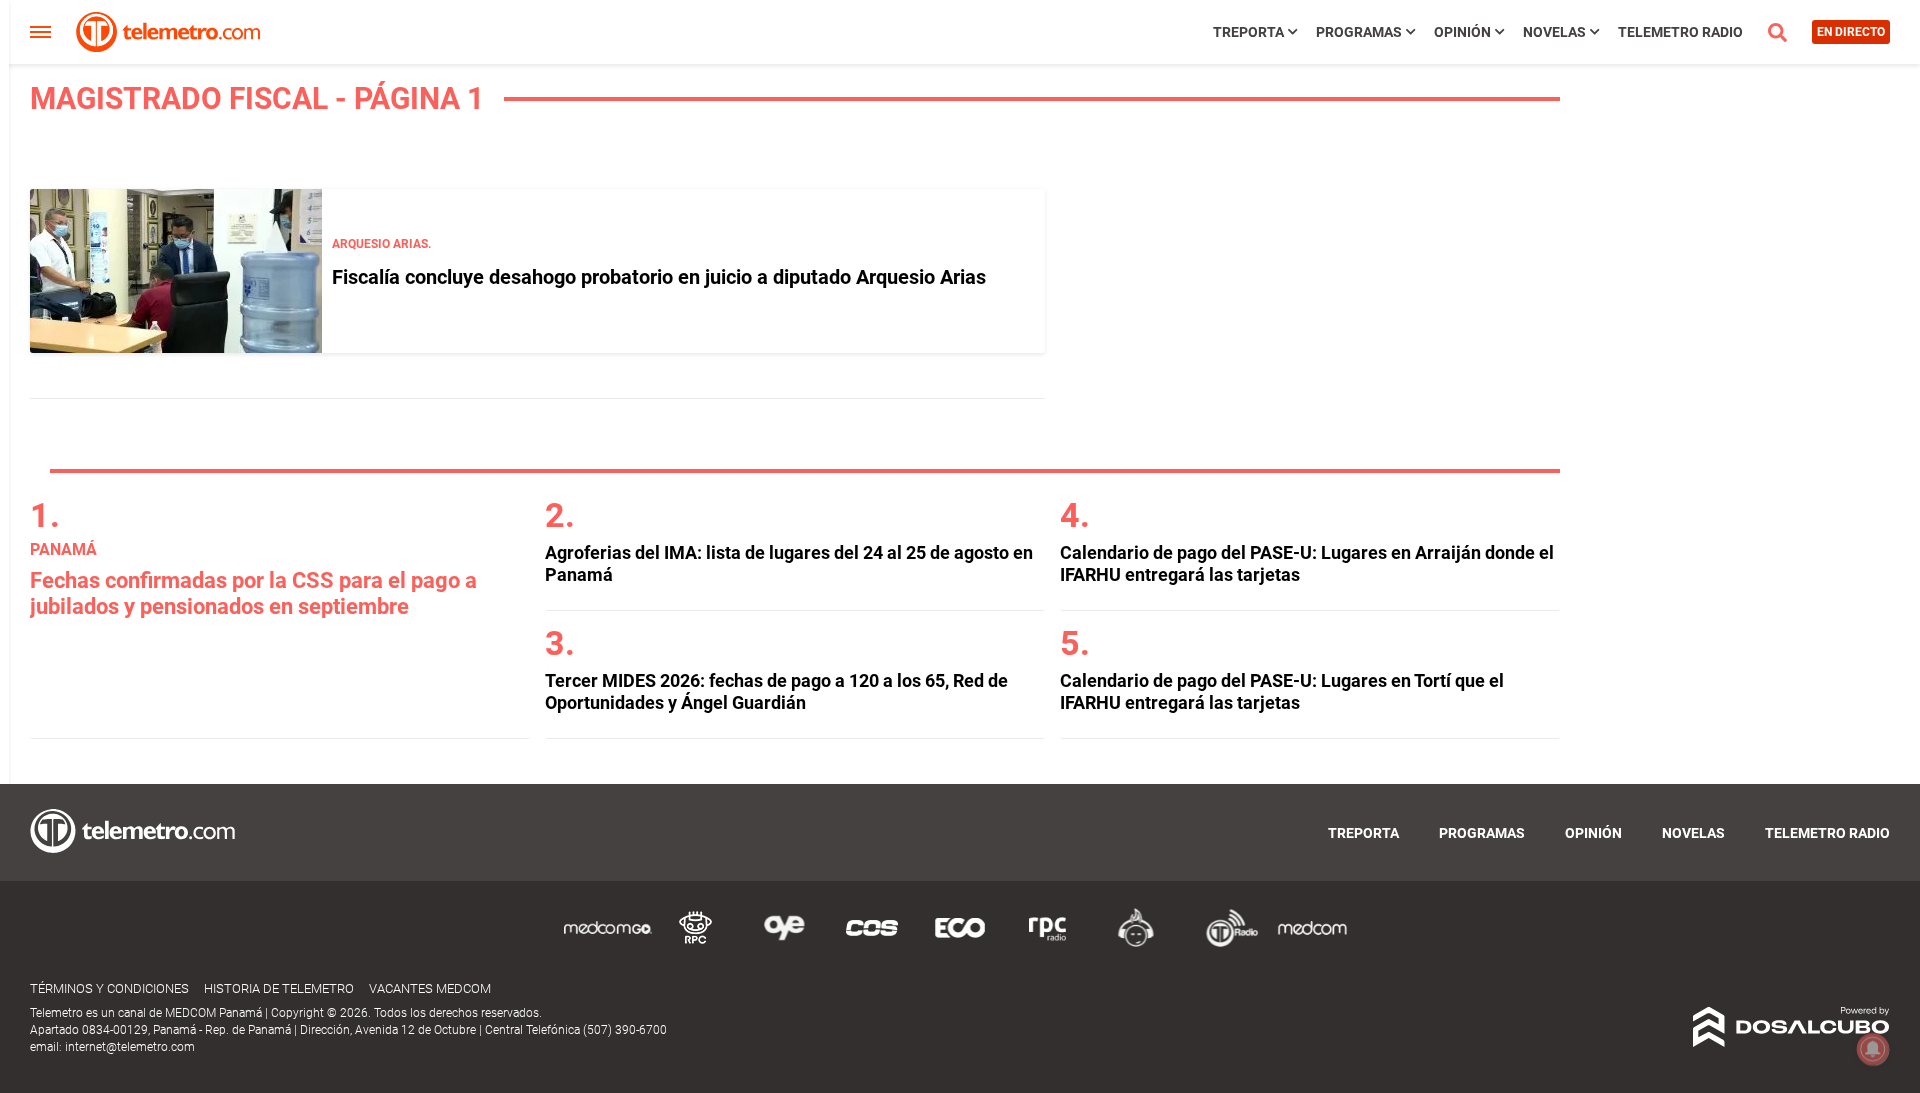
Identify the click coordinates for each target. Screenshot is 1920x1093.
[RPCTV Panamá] (696, 943)
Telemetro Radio (1680, 32)
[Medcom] (1312, 943)
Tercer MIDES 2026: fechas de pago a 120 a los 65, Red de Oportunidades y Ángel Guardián (776, 691)
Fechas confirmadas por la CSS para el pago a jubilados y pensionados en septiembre (253, 593)
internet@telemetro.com (130, 1047)
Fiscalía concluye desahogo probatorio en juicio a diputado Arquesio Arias (659, 277)
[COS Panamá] (872, 943)
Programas (1359, 32)
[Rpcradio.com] (1048, 943)
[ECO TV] (960, 943)
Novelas (1554, 32)
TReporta (1248, 32)
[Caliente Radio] (1136, 943)
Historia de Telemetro (279, 988)
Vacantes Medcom (430, 988)
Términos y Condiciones (109, 988)
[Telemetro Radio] (1224, 943)
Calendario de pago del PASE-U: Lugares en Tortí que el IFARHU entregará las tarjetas (1282, 691)
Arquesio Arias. (381, 244)
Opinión (1462, 32)
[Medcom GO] (608, 943)
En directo (1851, 32)
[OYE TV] (784, 943)
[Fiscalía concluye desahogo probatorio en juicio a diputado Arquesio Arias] (176, 271)
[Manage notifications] (1873, 1049)
